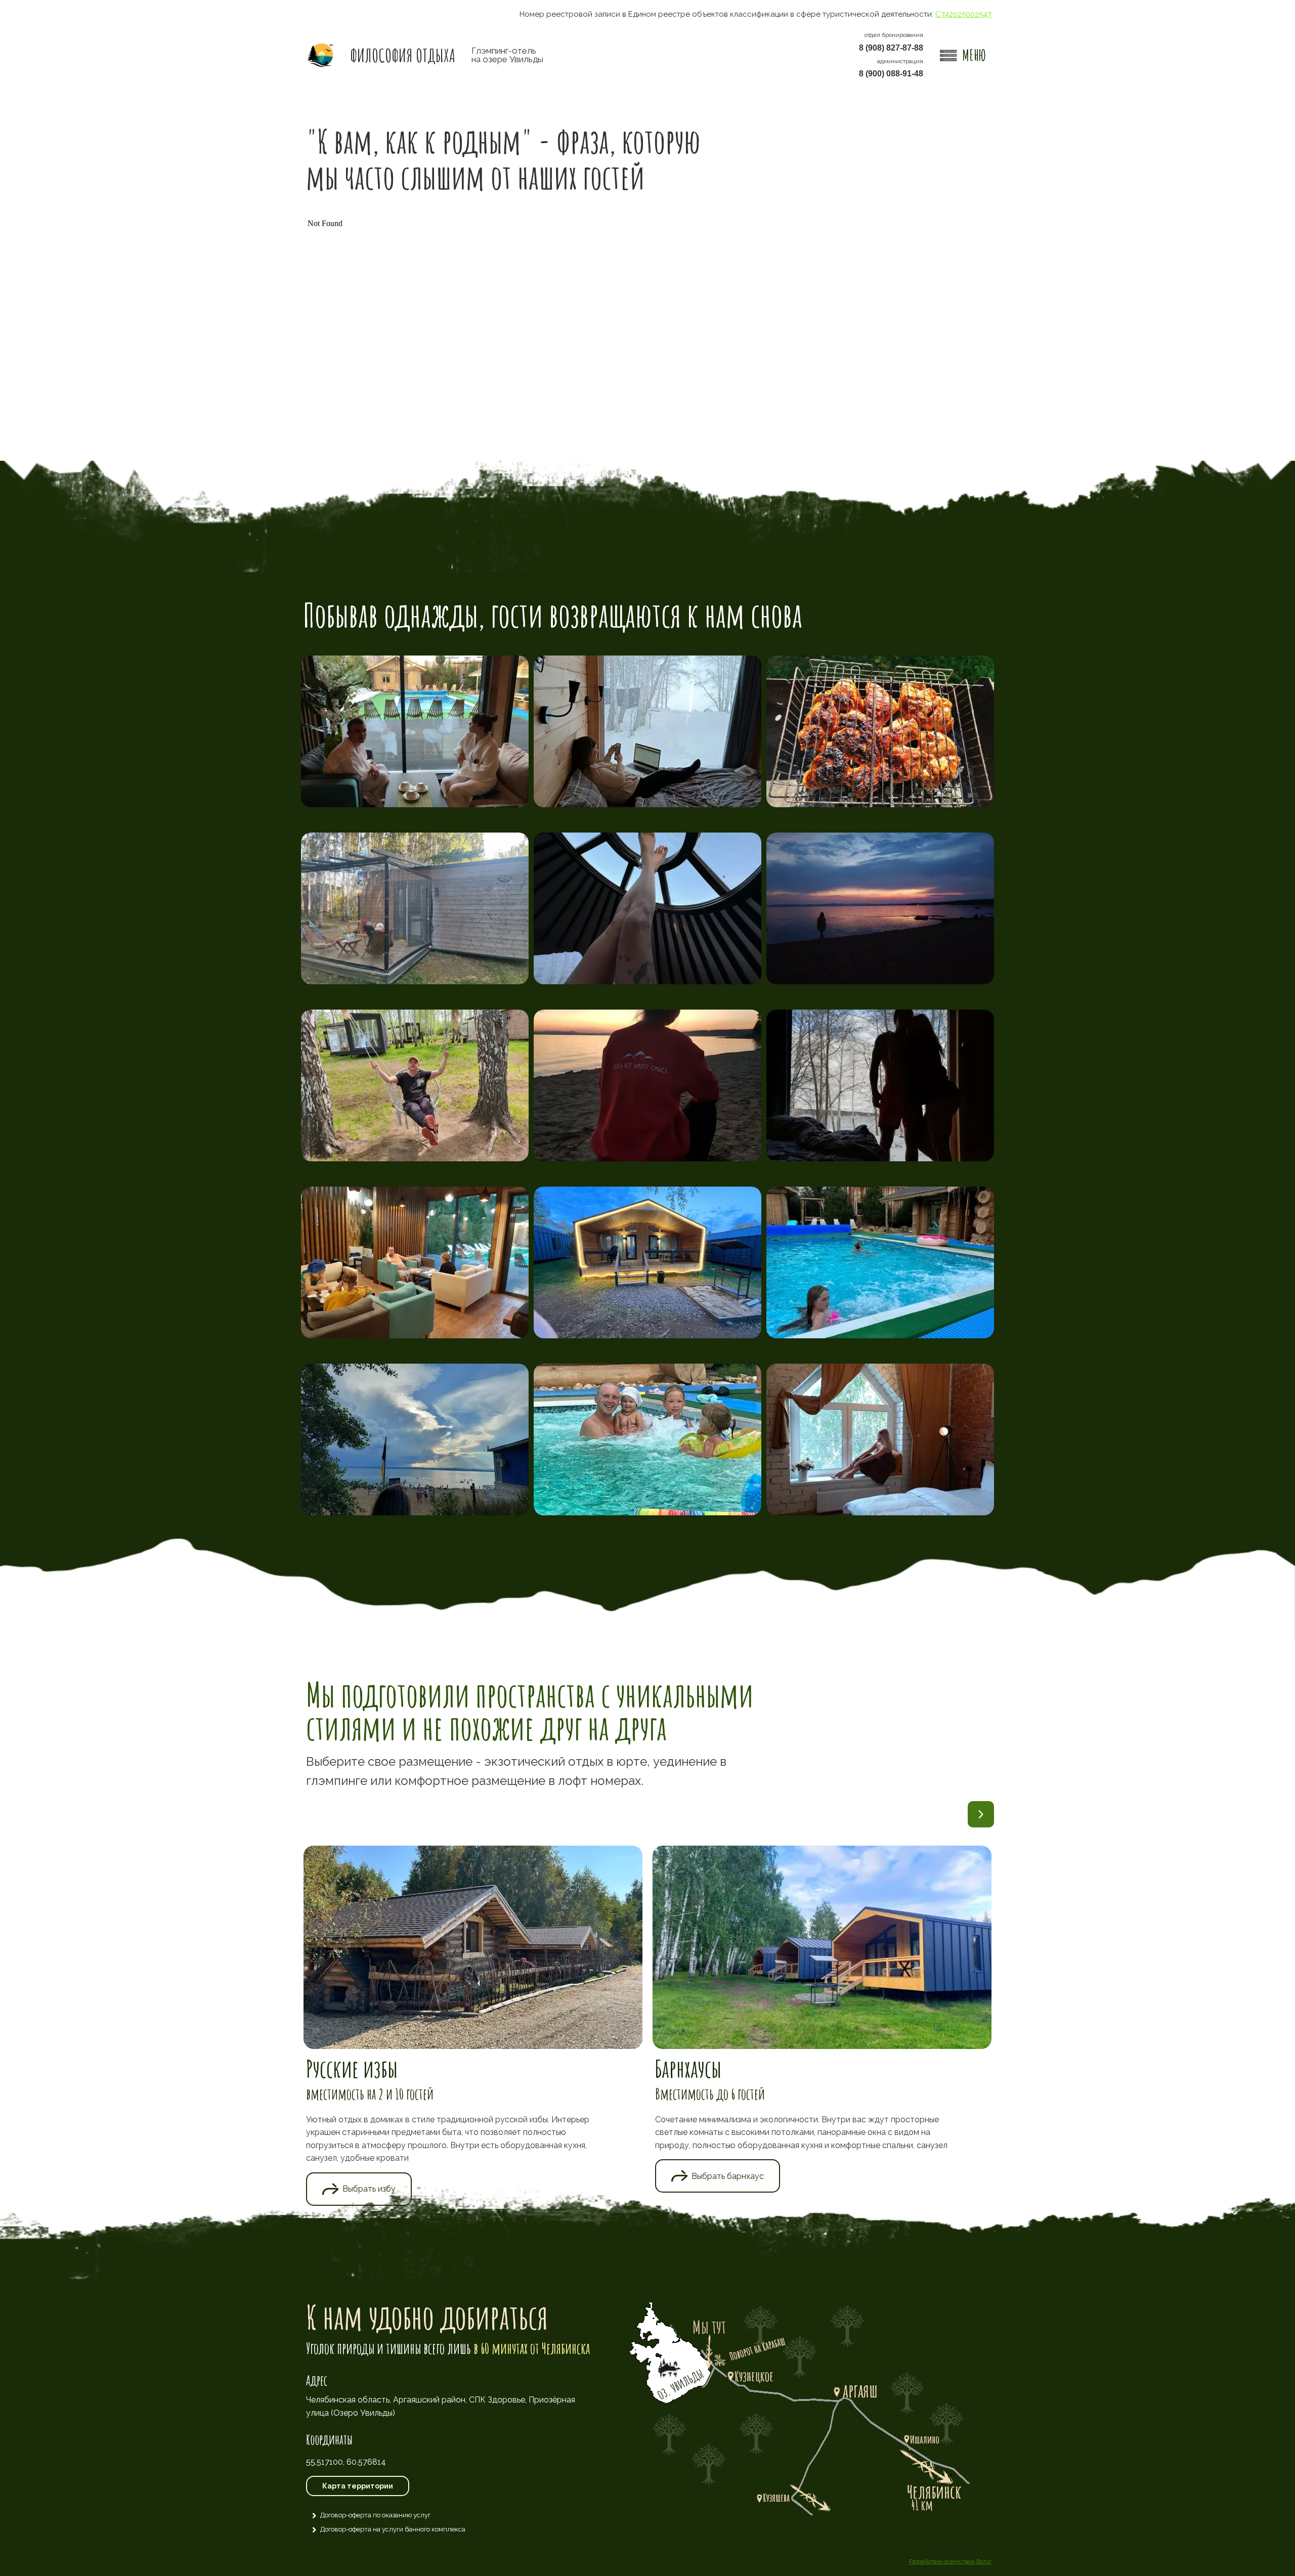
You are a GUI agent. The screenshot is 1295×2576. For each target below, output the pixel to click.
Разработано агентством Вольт (950, 2562)
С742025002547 (963, 14)
